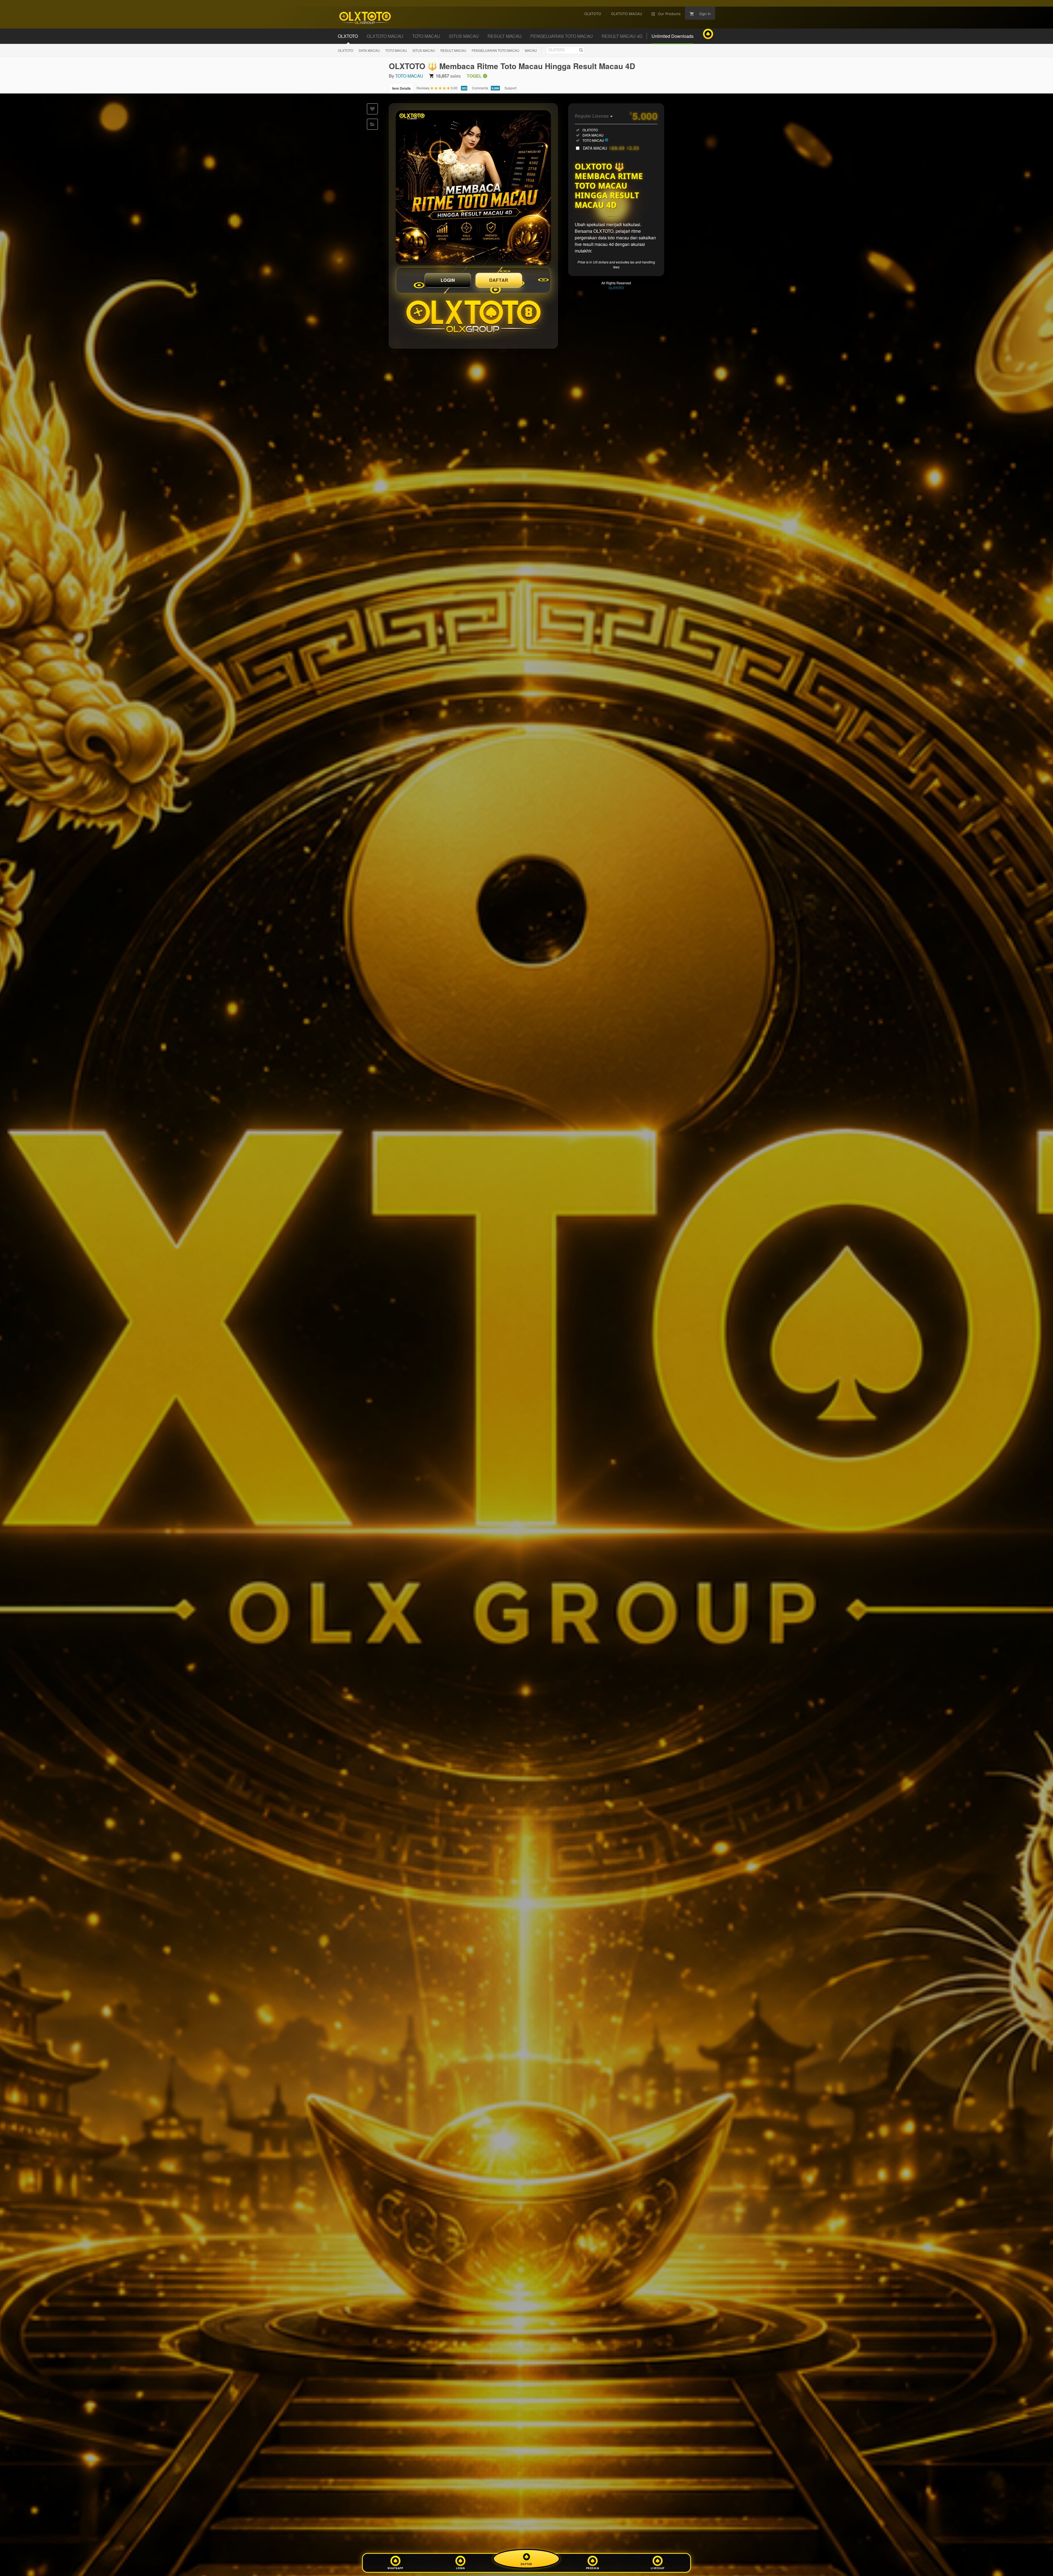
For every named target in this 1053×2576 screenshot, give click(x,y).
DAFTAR (499, 280)
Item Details (401, 88)
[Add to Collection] (372, 124)
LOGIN (448, 280)
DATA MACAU (369, 50)
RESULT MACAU (453, 50)
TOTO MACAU (396, 50)
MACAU (531, 50)
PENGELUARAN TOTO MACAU (496, 50)
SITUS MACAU (424, 50)
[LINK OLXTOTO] (473, 188)
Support (510, 88)
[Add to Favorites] (372, 109)
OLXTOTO (346, 50)
